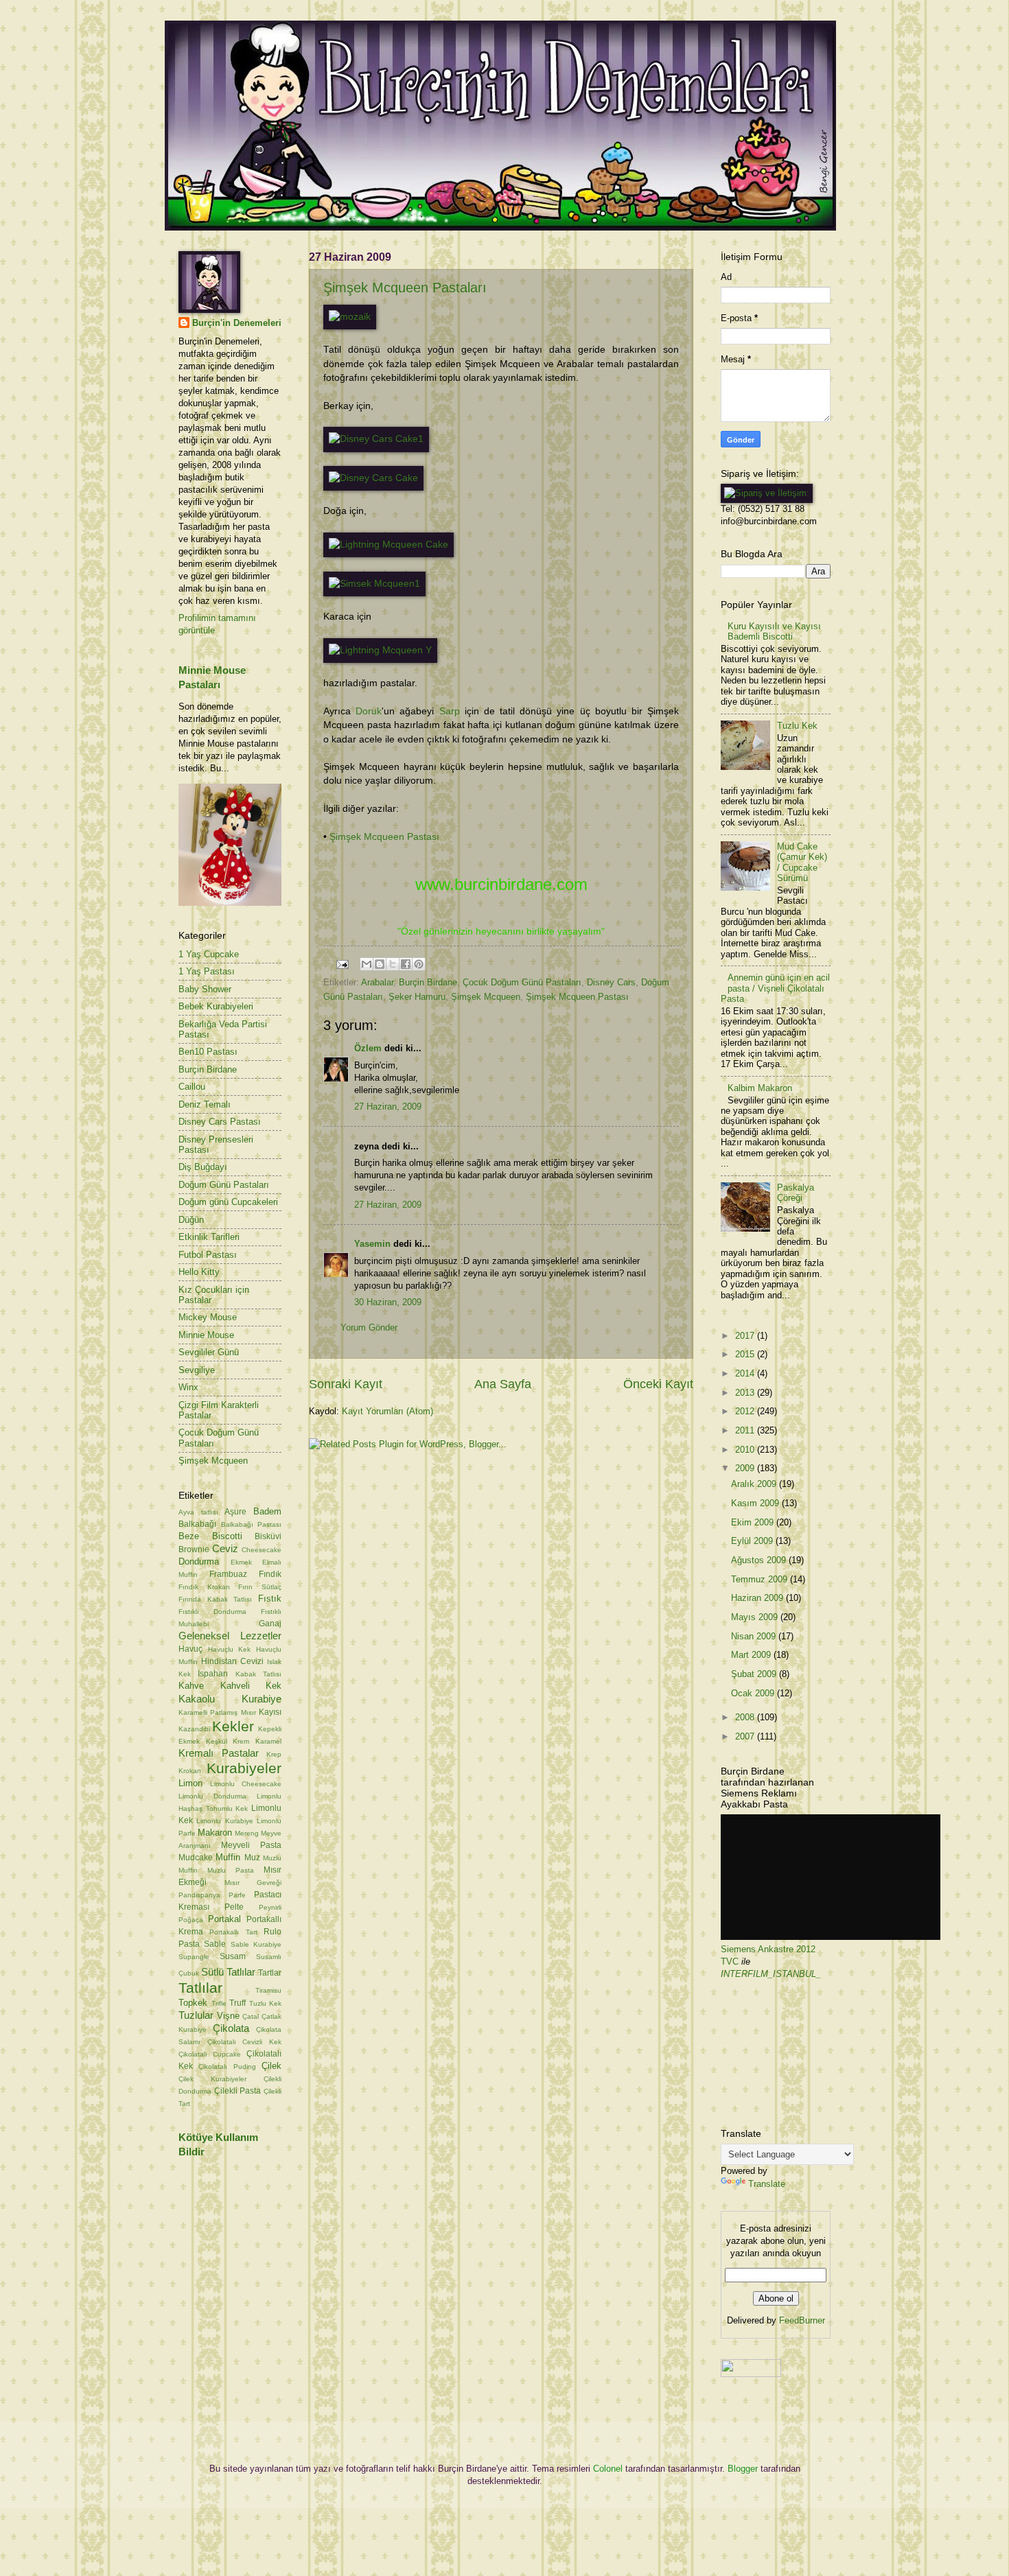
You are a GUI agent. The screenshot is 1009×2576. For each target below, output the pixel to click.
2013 (746, 1393)
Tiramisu (268, 1990)
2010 (746, 1450)
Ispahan (213, 1674)
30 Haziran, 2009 (388, 1302)
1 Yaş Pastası (207, 971)
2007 (746, 1736)
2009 (746, 1468)
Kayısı (270, 1712)
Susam (233, 1956)
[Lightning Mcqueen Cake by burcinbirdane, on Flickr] (388, 545)
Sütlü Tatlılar (228, 1972)
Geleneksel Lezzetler (230, 1636)
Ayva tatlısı (198, 1512)
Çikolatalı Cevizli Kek (244, 2042)
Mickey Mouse (208, 1317)
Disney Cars (611, 982)
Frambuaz (228, 1574)
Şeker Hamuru (417, 997)
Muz (252, 1858)
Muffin (228, 1857)
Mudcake (196, 1858)
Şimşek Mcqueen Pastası (384, 837)
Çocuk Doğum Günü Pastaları (522, 982)
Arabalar (377, 982)
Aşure (235, 1512)
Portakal (224, 1919)
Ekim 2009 (754, 1522)
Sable (215, 1944)
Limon (190, 1783)
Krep (274, 1754)
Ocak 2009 (754, 1693)
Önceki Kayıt (658, 1384)
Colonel (608, 2469)
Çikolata (231, 2028)
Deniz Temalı (205, 1104)
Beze (189, 1536)
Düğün (191, 1220)
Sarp (450, 711)
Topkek (193, 2003)
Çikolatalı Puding (227, 2066)
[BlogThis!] (380, 964)
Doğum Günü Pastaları (224, 1185)
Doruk (369, 711)
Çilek (271, 2066)
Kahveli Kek (251, 1686)
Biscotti (227, 1536)
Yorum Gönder (369, 1327)
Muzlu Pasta (231, 1870)
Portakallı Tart (233, 1932)
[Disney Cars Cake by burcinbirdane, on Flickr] (373, 478)
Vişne (228, 2016)
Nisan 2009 (755, 1636)
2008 (746, 1717)
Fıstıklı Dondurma (212, 1612)
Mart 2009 (752, 1655)
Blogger (743, 2469)
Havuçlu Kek (230, 1649)
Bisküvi (268, 1536)
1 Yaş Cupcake (209, 954)
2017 (746, 1336)
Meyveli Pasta (251, 1845)
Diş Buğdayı (203, 1167)
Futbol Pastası (208, 1255)
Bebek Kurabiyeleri (216, 1006)
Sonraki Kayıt (346, 1384)
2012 (746, 1411)
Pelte (234, 1907)
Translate (767, 2184)
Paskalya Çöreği (796, 1193)
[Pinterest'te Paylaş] (419, 964)
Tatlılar (200, 1988)
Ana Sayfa (503, 1384)
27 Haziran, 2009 (388, 1106)
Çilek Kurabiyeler (212, 2079)
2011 (746, 1430)
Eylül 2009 (753, 1541)
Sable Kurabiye (256, 1944)
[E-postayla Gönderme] (342, 964)
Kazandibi (194, 1729)
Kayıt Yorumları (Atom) (387, 1411)
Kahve (191, 1686)
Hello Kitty (199, 1272)
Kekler (233, 1726)
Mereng (247, 1833)
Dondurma (199, 1561)
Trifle (219, 2003)
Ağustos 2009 (760, 1560)
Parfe (237, 1895)
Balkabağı (197, 1524)
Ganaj (270, 1624)
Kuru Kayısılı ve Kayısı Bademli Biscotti (774, 631)
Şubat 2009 (755, 1674)
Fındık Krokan (204, 1587)
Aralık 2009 (755, 1484)
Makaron (215, 1833)
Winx (188, 1387)
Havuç (190, 1649)
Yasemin (372, 1244)
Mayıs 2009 (756, 1617)
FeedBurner (802, 2320)
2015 (746, 1354)
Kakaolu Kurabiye (230, 1699)
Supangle (194, 1957)
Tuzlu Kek (266, 2003)
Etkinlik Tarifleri (209, 1237)
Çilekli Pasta (238, 2091)
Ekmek (241, 1562)
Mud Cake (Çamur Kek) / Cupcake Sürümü (802, 862)
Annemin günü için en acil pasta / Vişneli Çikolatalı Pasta (775, 988)
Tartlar (270, 1973)
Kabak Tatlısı (258, 1674)
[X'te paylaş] (393, 964)
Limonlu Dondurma (212, 1796)
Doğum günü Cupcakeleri (228, 1202)
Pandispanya (199, 1895)
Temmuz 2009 (761, 1579)
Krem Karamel (257, 1741)
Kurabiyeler (244, 1768)
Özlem (368, 1048)
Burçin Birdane (428, 982)
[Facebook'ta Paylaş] (406, 964)
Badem (267, 1511)
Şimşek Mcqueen (486, 997)
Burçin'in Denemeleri (237, 323)
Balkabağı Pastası (252, 1524)
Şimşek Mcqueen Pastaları (405, 288)
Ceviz (225, 1548)
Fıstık (270, 1599)
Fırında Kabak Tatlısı (215, 1599)
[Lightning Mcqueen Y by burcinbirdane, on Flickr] (380, 650)
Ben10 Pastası (208, 1052)
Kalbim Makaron (760, 1088)
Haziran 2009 (758, 1598)
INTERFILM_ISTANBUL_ (771, 1974)
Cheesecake (262, 1550)
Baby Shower (205, 989)
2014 (746, 1373)
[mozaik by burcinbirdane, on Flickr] (350, 317)
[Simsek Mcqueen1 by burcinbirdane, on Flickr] (374, 584)
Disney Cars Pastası (220, 1122)
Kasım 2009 (756, 1503)
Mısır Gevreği (253, 1883)
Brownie (194, 1549)
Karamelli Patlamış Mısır (217, 1712)
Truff (237, 2003)
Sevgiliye (197, 1370)
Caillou (192, 1087)
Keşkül (217, 1741)
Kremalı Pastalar (219, 1753)
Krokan (190, 1771)
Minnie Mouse (206, 1335)
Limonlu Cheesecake (246, 1784)
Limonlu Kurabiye (224, 1821)
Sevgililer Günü (209, 1352)
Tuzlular (196, 2015)
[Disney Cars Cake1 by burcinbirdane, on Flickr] (376, 439)
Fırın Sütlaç (260, 1587)
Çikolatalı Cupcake (210, 2054)
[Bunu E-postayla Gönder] (367, 964)
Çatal (251, 2016)
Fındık (270, 1574)
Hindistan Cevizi (232, 1661)
